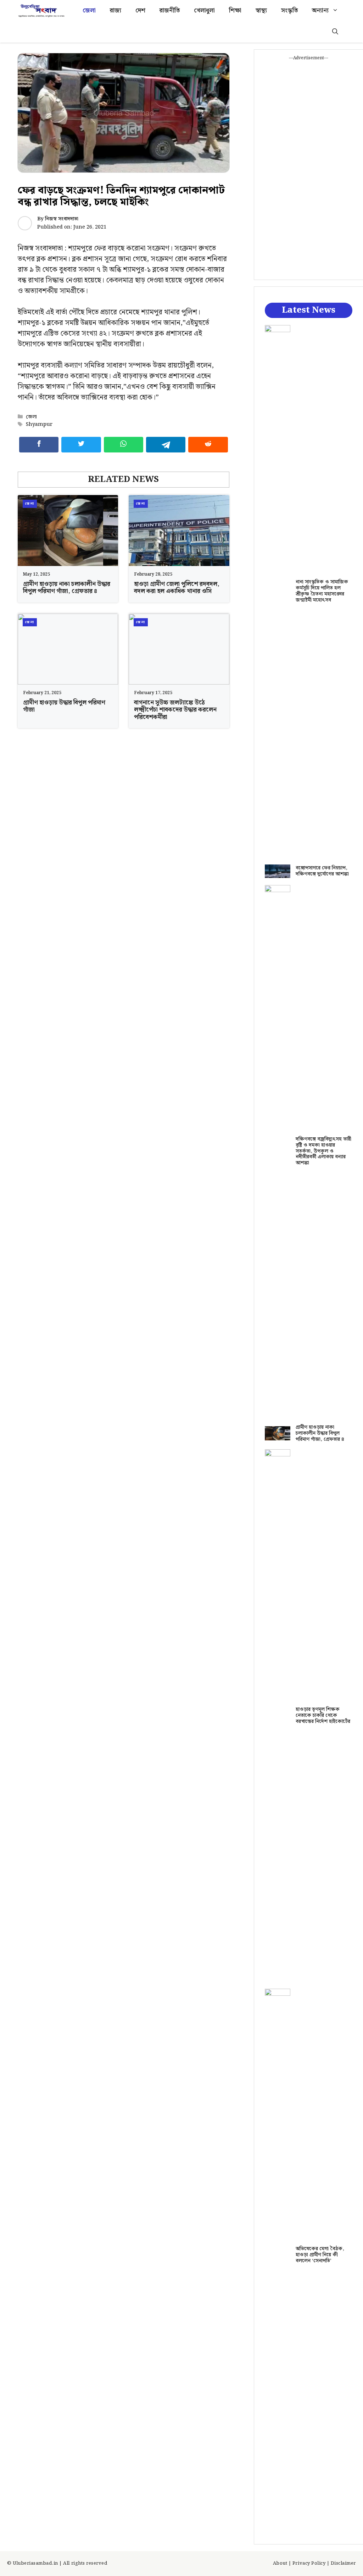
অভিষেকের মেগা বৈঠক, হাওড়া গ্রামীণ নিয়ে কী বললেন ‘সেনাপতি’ (320, 2255)
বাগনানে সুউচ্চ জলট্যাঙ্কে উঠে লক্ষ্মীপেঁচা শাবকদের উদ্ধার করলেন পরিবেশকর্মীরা (175, 710)
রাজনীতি (170, 11)
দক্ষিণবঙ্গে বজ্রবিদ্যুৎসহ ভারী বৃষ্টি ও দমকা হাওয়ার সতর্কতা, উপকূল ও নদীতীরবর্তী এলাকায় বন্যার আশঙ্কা (323, 1151)
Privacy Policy (309, 2563)
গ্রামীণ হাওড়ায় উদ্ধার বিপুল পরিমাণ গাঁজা (64, 706)
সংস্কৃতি (289, 11)
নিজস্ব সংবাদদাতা (62, 219)
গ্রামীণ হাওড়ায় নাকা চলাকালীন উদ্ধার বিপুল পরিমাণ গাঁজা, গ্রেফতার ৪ (67, 588)
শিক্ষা (235, 11)
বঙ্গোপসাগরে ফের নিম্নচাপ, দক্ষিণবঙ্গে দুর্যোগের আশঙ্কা (322, 871)
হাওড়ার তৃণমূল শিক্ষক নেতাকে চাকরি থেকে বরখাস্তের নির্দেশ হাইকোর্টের (323, 1715)
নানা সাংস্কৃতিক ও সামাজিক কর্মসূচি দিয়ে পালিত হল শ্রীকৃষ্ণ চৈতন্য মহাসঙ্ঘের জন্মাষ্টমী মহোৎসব (322, 591)
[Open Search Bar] (335, 32)
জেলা (89, 11)
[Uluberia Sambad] (41, 11)
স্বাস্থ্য (261, 11)
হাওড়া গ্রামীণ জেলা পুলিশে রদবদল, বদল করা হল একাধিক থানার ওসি (177, 588)
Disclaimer (343, 2563)
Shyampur (39, 424)
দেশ (140, 11)
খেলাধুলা (204, 11)
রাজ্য (116, 11)
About (280, 2563)
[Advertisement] (309, 168)
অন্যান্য (320, 11)
